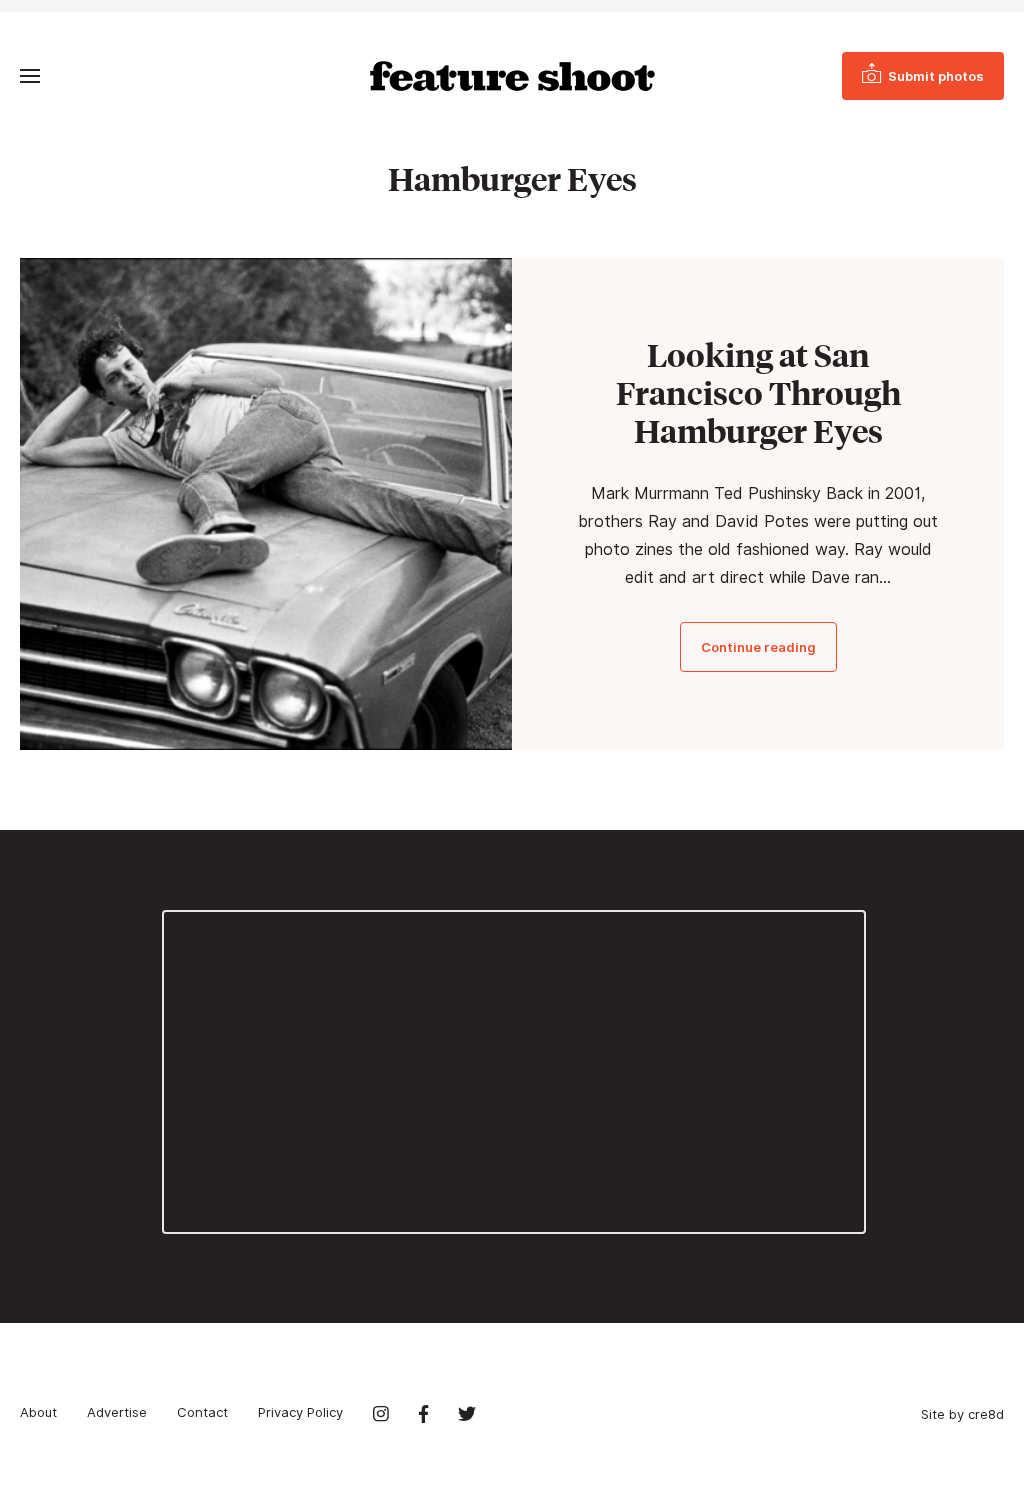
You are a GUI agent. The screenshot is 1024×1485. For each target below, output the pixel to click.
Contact (202, 1412)
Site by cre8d (962, 1414)
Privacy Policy (300, 1412)
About (38, 1412)
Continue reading (758, 647)
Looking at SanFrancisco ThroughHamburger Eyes (758, 393)
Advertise (117, 1412)
